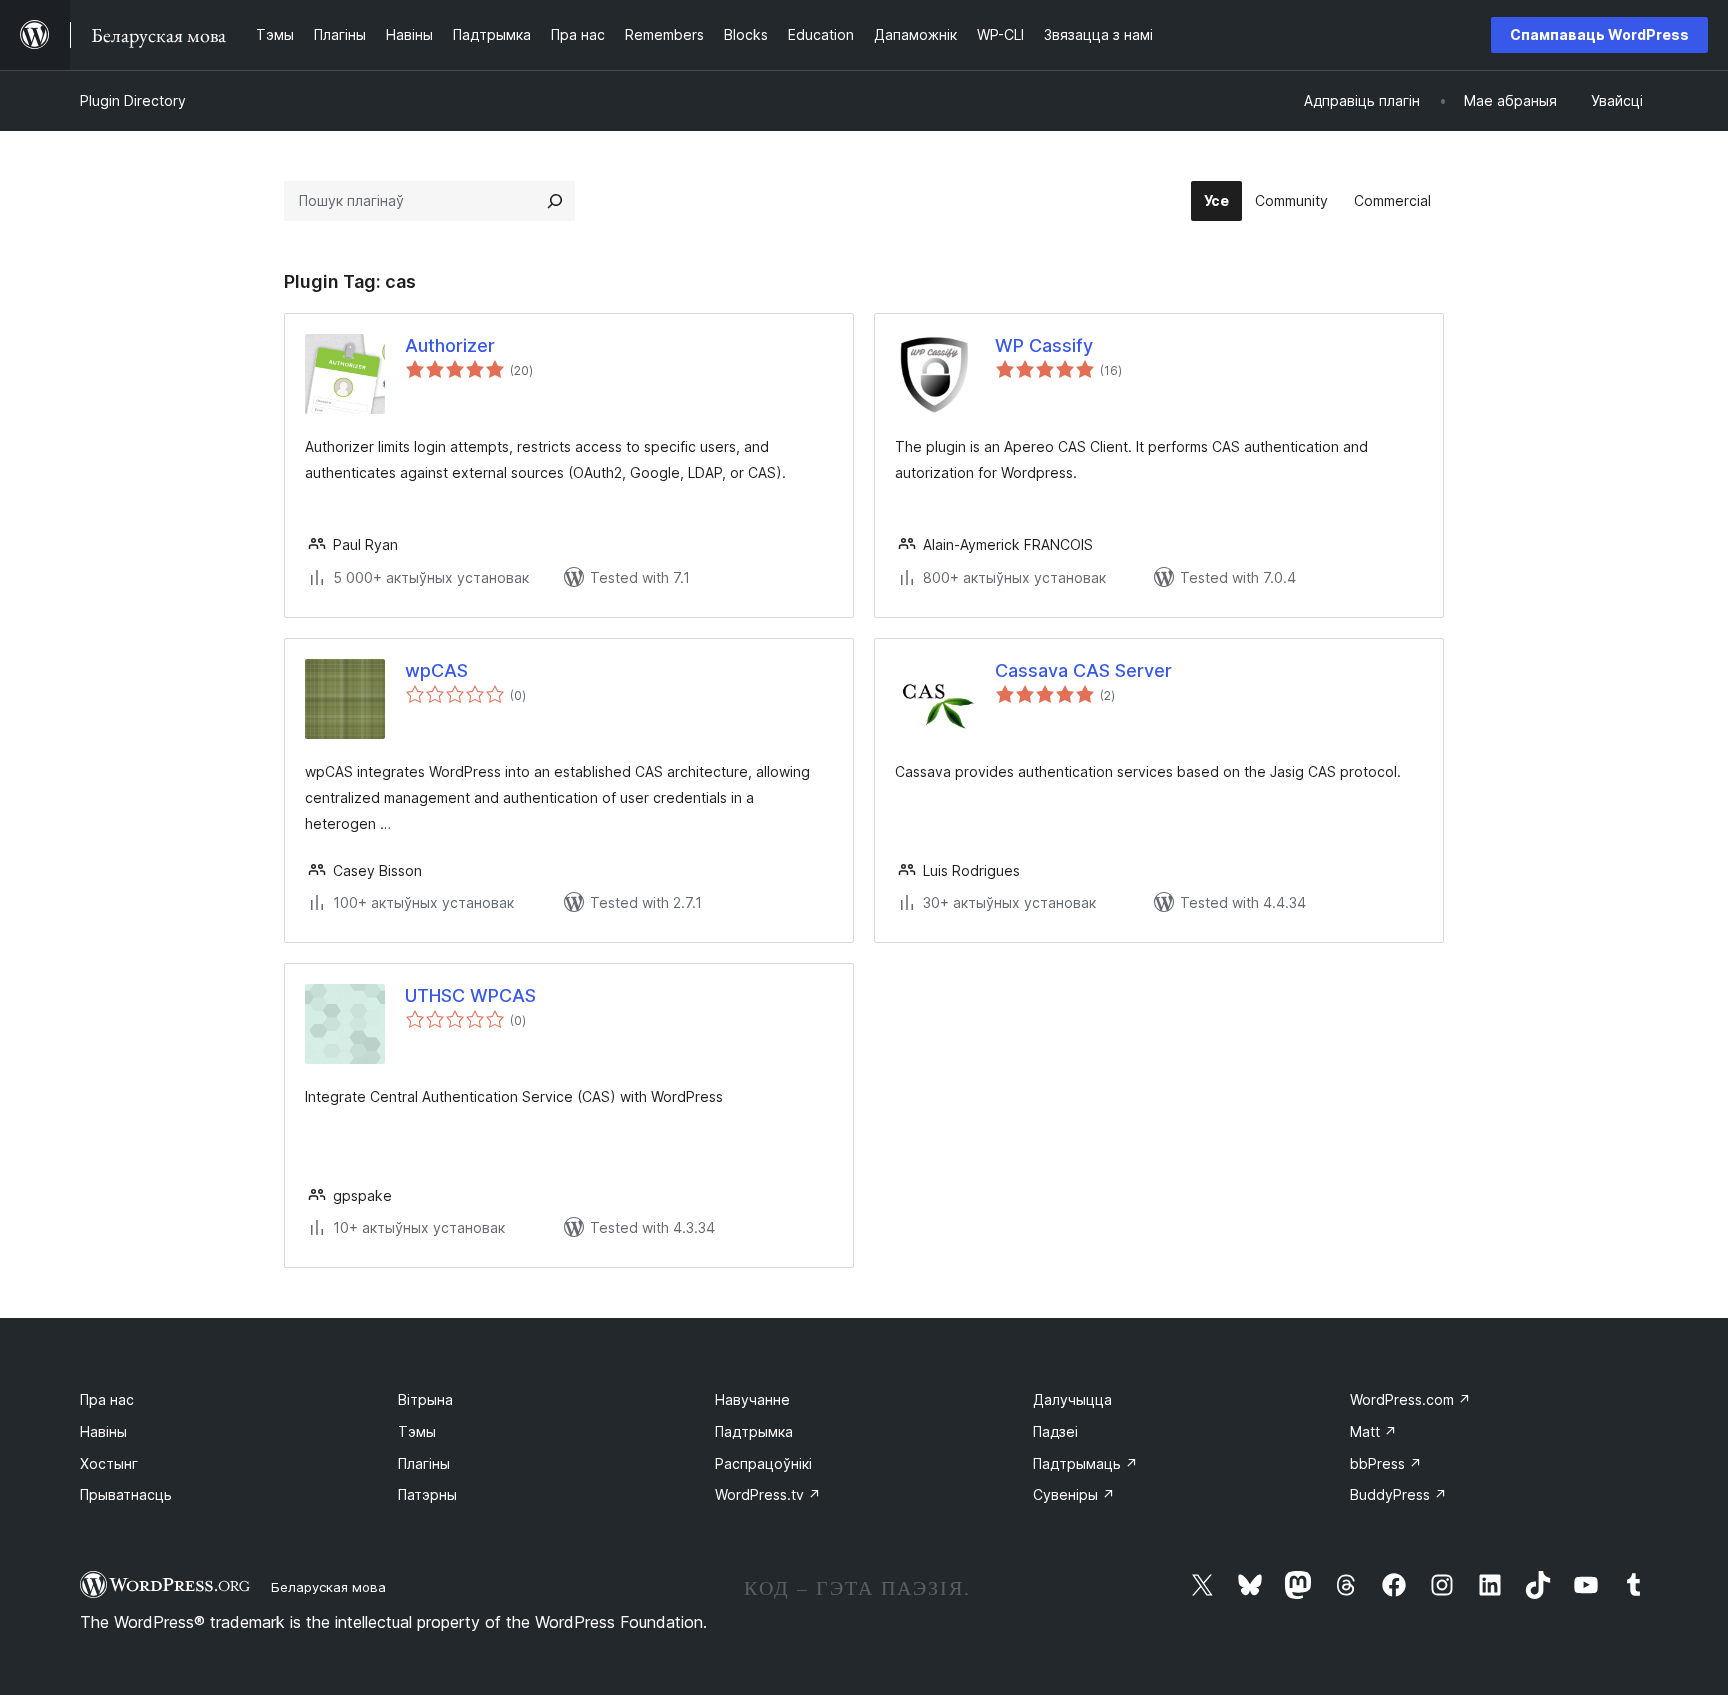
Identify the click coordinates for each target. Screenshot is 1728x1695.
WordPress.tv (768, 1494)
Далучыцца (1072, 1399)
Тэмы (417, 1431)
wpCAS (436, 670)
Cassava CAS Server (1083, 670)
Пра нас (107, 1399)
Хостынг (109, 1463)
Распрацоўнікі (763, 1463)
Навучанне (752, 1399)
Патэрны (427, 1494)
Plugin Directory (133, 100)
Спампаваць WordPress (1599, 34)
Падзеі (1055, 1431)
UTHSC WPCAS (470, 995)
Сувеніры (1074, 1494)
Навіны (103, 1431)
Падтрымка (754, 1431)
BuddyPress (1398, 1494)
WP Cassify (1044, 345)
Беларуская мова (328, 1587)
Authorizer (450, 345)
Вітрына (425, 1399)
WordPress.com (1410, 1399)
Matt (1373, 1431)
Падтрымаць (1085, 1463)
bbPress (1386, 1463)
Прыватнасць (126, 1494)
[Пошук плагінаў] (555, 201)
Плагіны (424, 1463)
